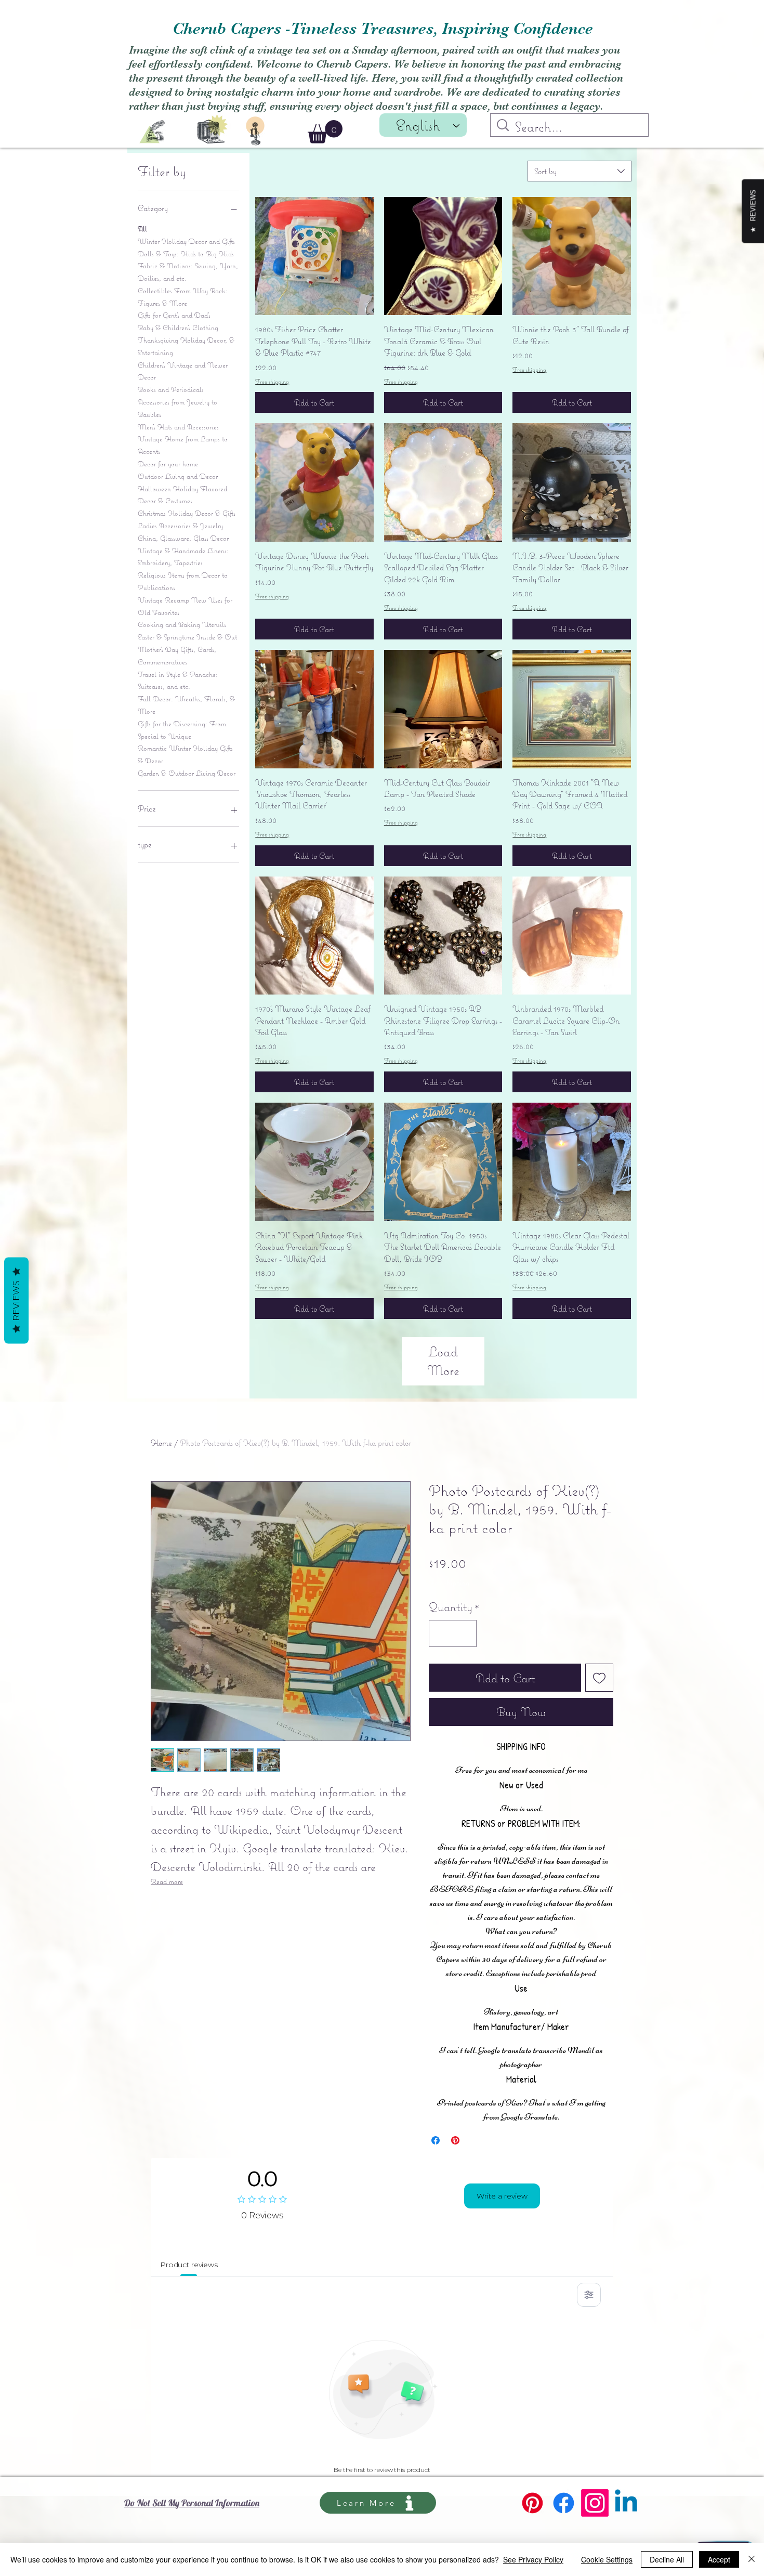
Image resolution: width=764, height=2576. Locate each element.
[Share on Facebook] (436, 2140)
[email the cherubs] (152, 132)
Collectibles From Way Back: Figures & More (183, 297)
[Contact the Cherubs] (255, 131)
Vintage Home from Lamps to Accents (183, 445)
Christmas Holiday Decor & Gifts (187, 513)
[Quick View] (314, 256)
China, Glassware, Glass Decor (183, 538)
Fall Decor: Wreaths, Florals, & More (186, 705)
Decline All (667, 2559)
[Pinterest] (532, 2503)
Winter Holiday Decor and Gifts (186, 241)
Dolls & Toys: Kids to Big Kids (186, 254)
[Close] (752, 2559)
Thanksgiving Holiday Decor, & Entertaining (186, 346)
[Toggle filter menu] (589, 2295)
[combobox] (579, 171)
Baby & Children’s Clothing (178, 328)
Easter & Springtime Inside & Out (187, 637)
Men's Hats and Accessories (178, 427)
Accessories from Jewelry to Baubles (177, 408)
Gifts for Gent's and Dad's (174, 315)
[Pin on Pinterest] (455, 2140)
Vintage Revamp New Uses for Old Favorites (185, 606)
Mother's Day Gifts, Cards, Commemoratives (177, 656)
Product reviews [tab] (189, 2265)
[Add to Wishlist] (599, 1678)
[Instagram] (595, 2503)
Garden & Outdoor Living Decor (187, 773)
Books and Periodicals (171, 389)
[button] (325, 132)
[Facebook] (564, 2503)
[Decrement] (441, 1633)
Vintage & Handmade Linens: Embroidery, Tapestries (183, 557)
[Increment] (465, 1633)
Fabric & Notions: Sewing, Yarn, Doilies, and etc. (188, 272)
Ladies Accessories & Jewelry (180, 526)
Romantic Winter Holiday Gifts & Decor (185, 754)
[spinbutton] (453, 1633)
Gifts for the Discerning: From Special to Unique (182, 730)
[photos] (213, 128)
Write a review (502, 2196)
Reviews (16, 1300)
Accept (719, 2559)
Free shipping (272, 381)
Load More (443, 1361)
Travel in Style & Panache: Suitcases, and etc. (178, 681)
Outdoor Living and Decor (178, 476)
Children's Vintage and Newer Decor (183, 371)
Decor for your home (168, 464)
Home (161, 1443)
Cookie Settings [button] (607, 2559)
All (142, 229)
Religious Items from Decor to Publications (183, 581)
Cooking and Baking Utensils (182, 624)
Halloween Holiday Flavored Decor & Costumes (182, 495)
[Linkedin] (626, 2503)
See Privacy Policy (533, 2559)
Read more (167, 1881)
